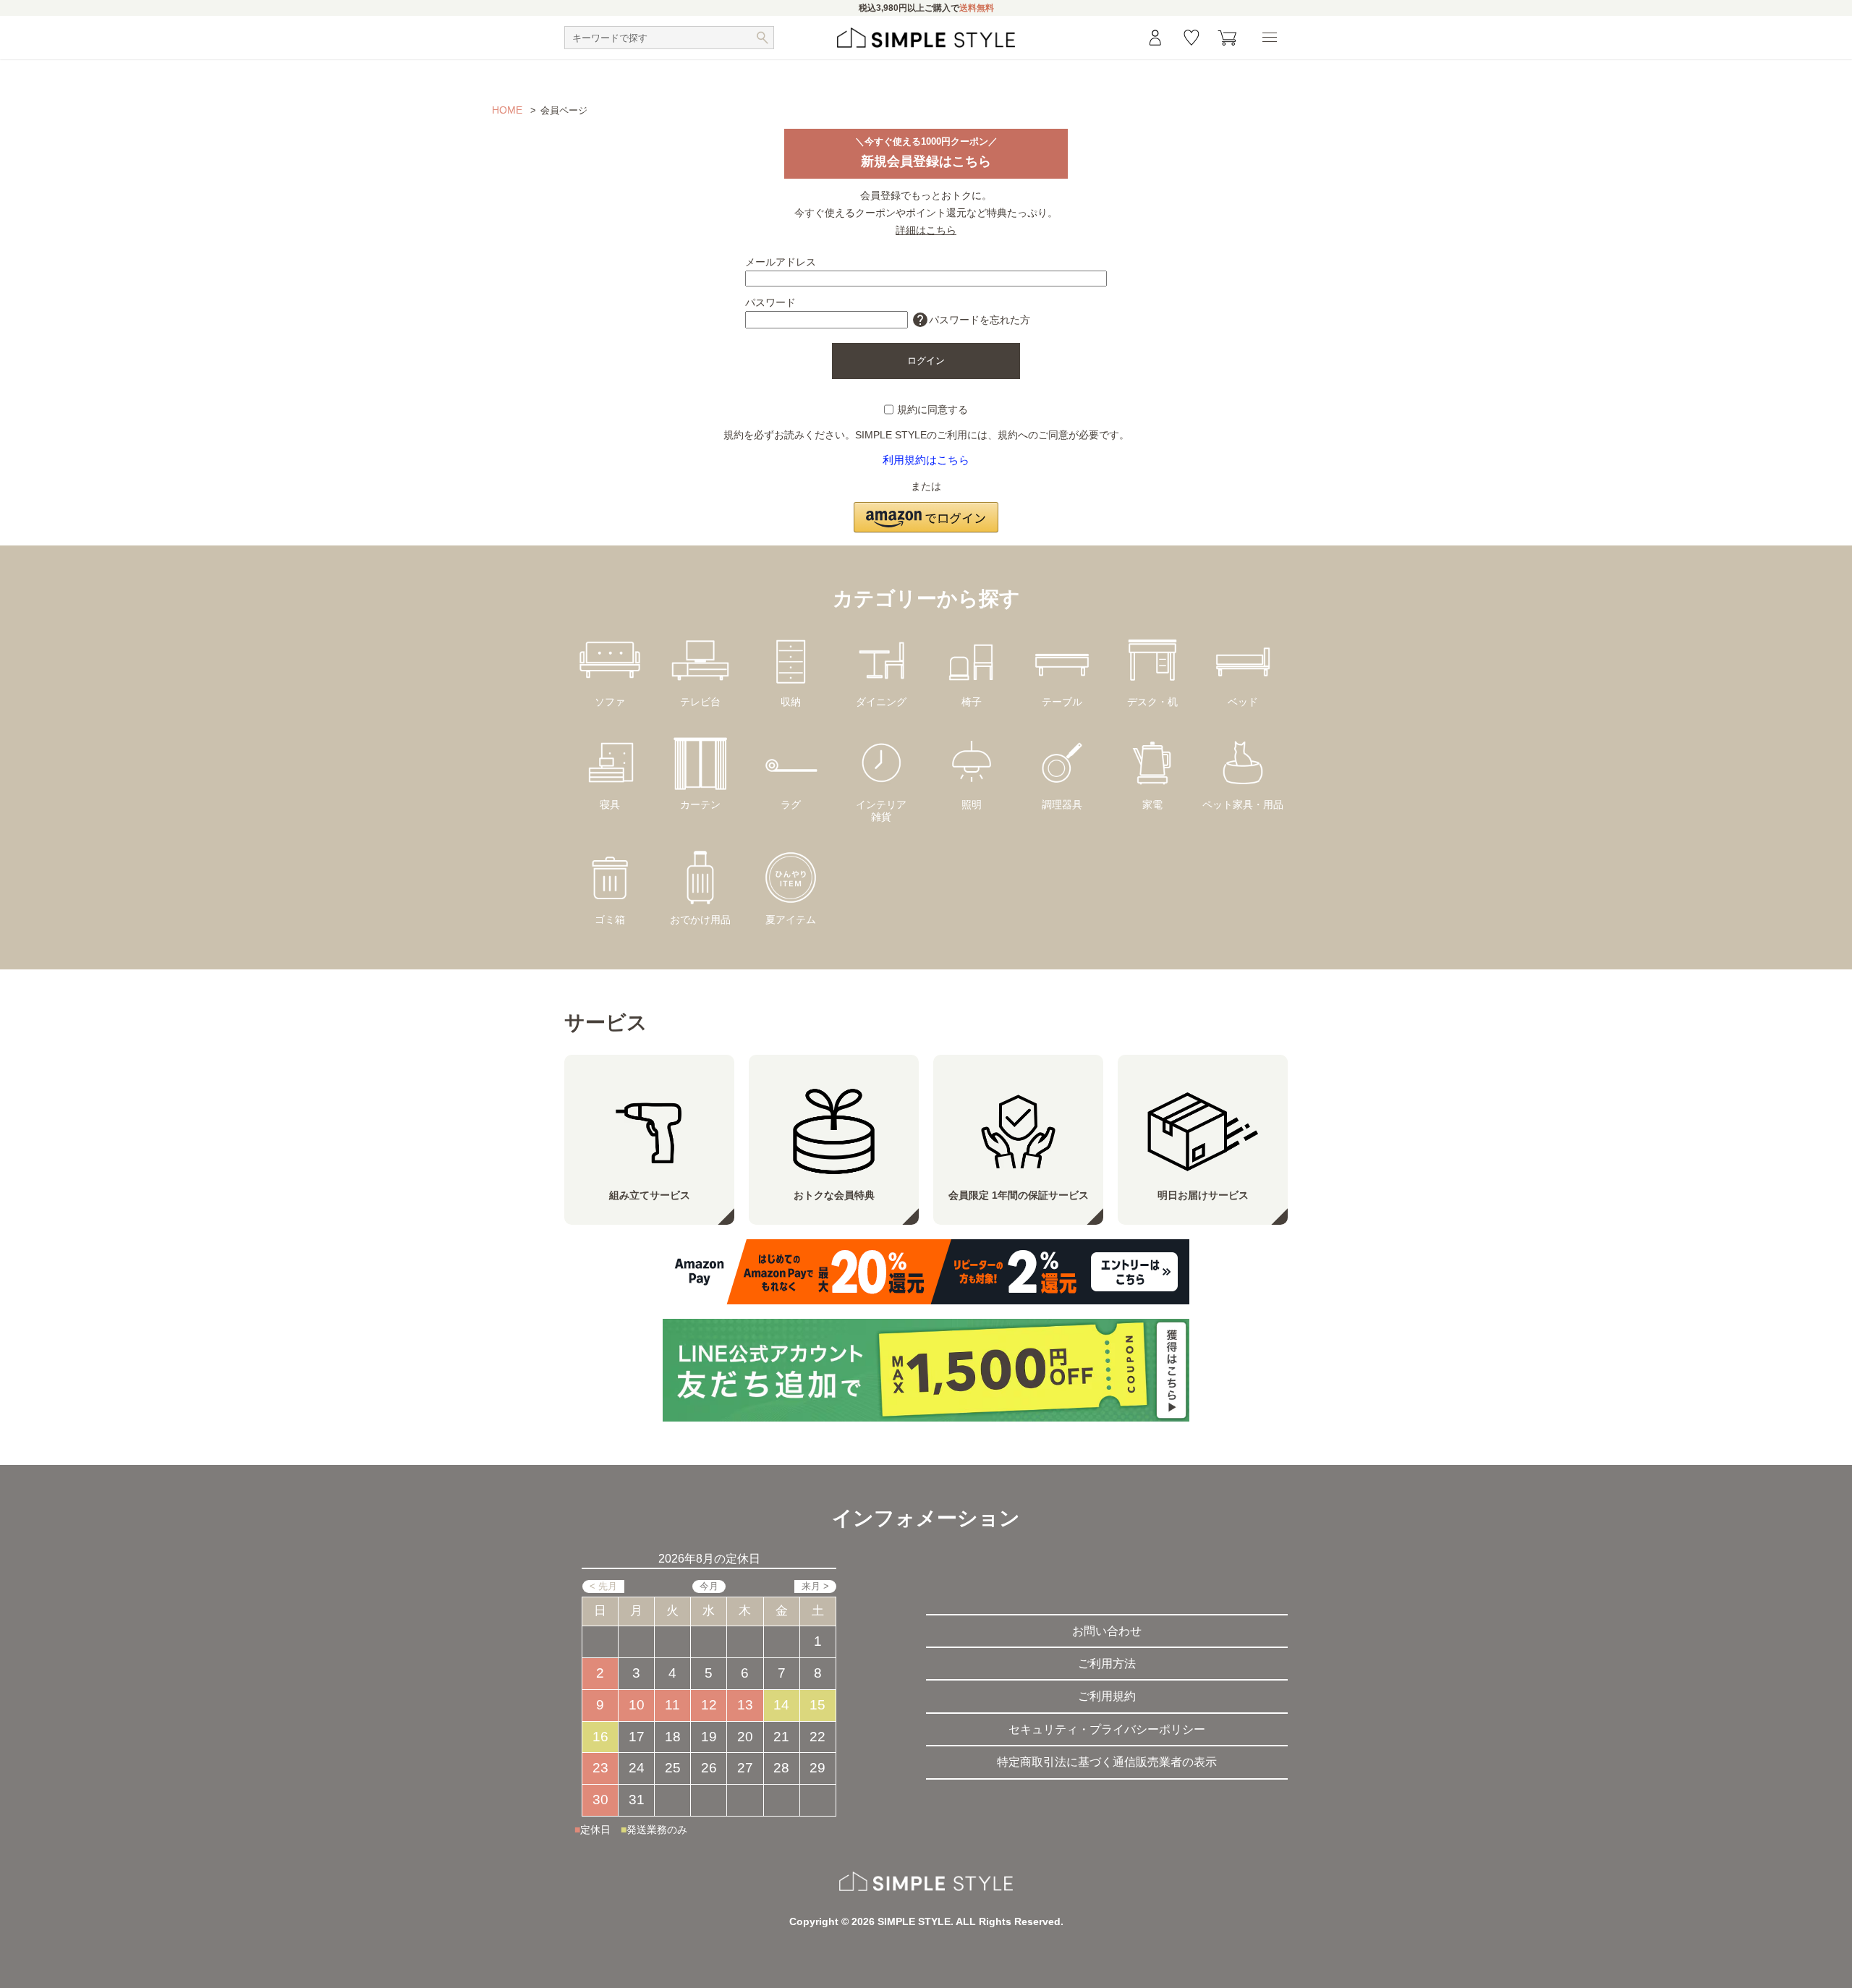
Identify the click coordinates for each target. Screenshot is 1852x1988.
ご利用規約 (1107, 1696)
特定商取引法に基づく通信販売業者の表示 (1107, 1762)
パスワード (770, 302)
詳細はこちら (926, 230)
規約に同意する (933, 409)
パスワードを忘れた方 (971, 320)
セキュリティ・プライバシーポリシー (1107, 1729)
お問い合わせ (1107, 1631)
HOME (507, 110)
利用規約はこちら (926, 460)
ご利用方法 (1107, 1664)
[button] (926, 509)
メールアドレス (781, 262)
